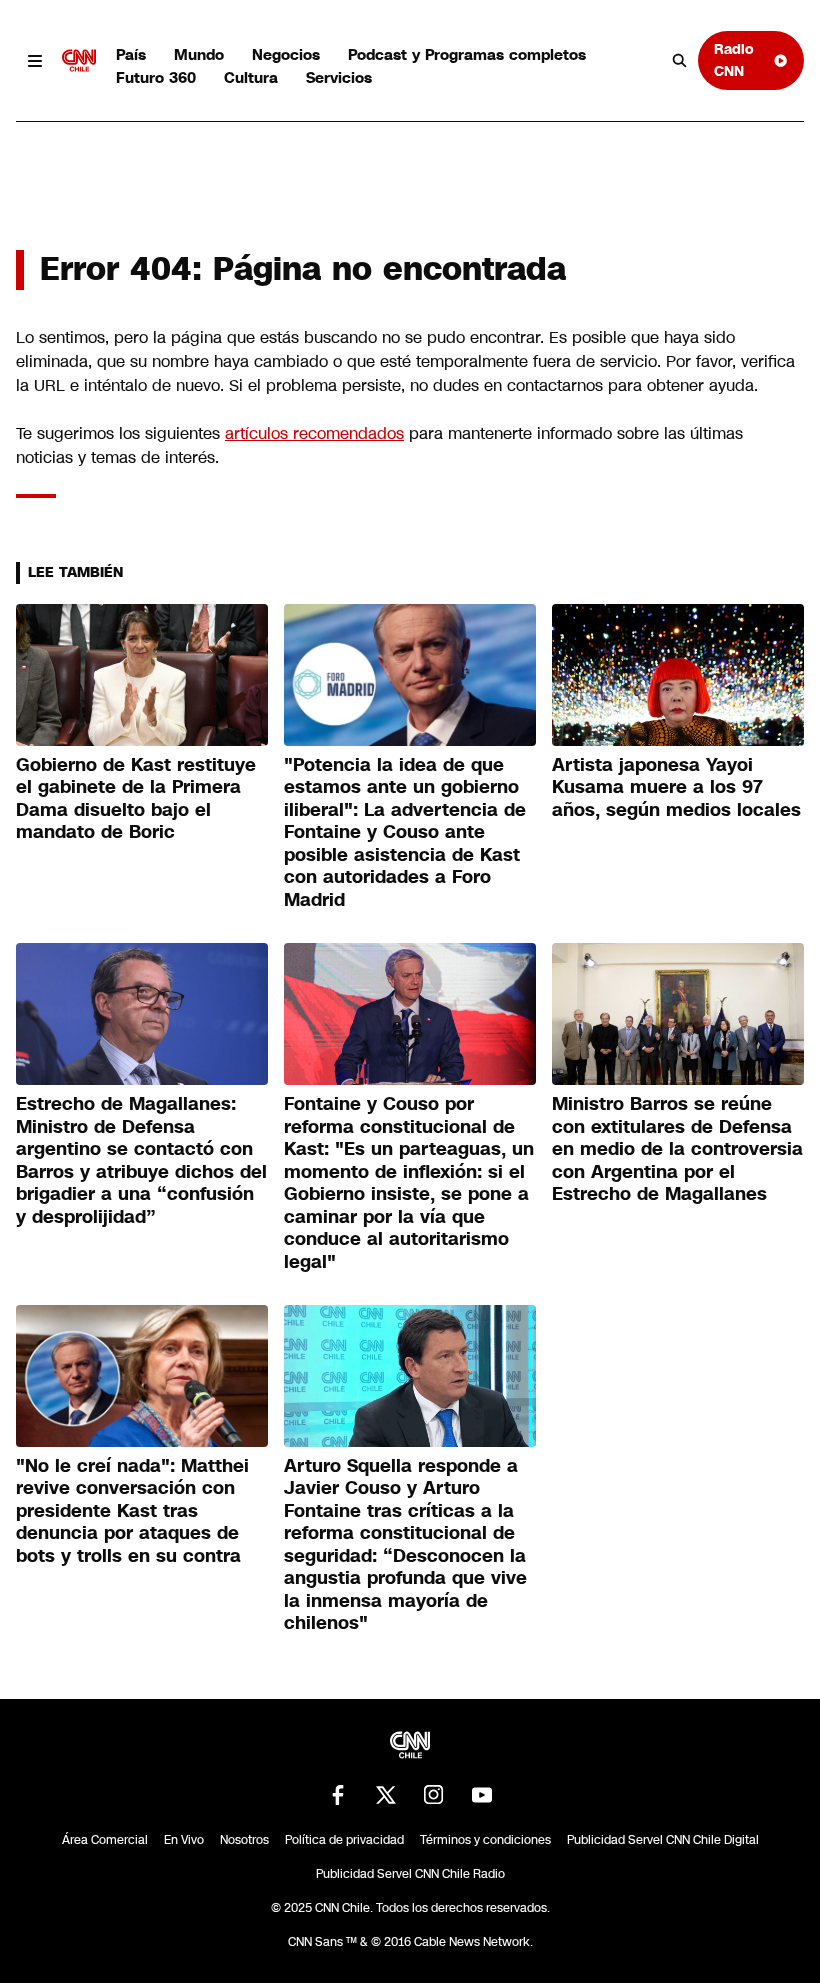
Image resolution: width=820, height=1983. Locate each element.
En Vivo (184, 1840)
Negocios (286, 54)
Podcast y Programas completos (467, 54)
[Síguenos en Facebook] (338, 1795)
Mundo (199, 54)
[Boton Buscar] (680, 61)
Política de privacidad (344, 1840)
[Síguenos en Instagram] (434, 1795)
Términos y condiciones (485, 1840)
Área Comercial (105, 1840)
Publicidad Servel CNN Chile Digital (663, 1840)
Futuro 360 (156, 77)
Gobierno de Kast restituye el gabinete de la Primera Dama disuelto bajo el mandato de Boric (136, 799)
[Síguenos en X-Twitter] (386, 1795)
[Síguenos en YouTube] (482, 1795)
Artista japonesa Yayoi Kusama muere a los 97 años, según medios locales (676, 787)
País (131, 54)
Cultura (251, 77)
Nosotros (244, 1840)
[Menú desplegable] (35, 61)
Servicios (339, 77)
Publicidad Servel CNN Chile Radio (410, 1874)
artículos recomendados (314, 433)
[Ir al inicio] (79, 61)
